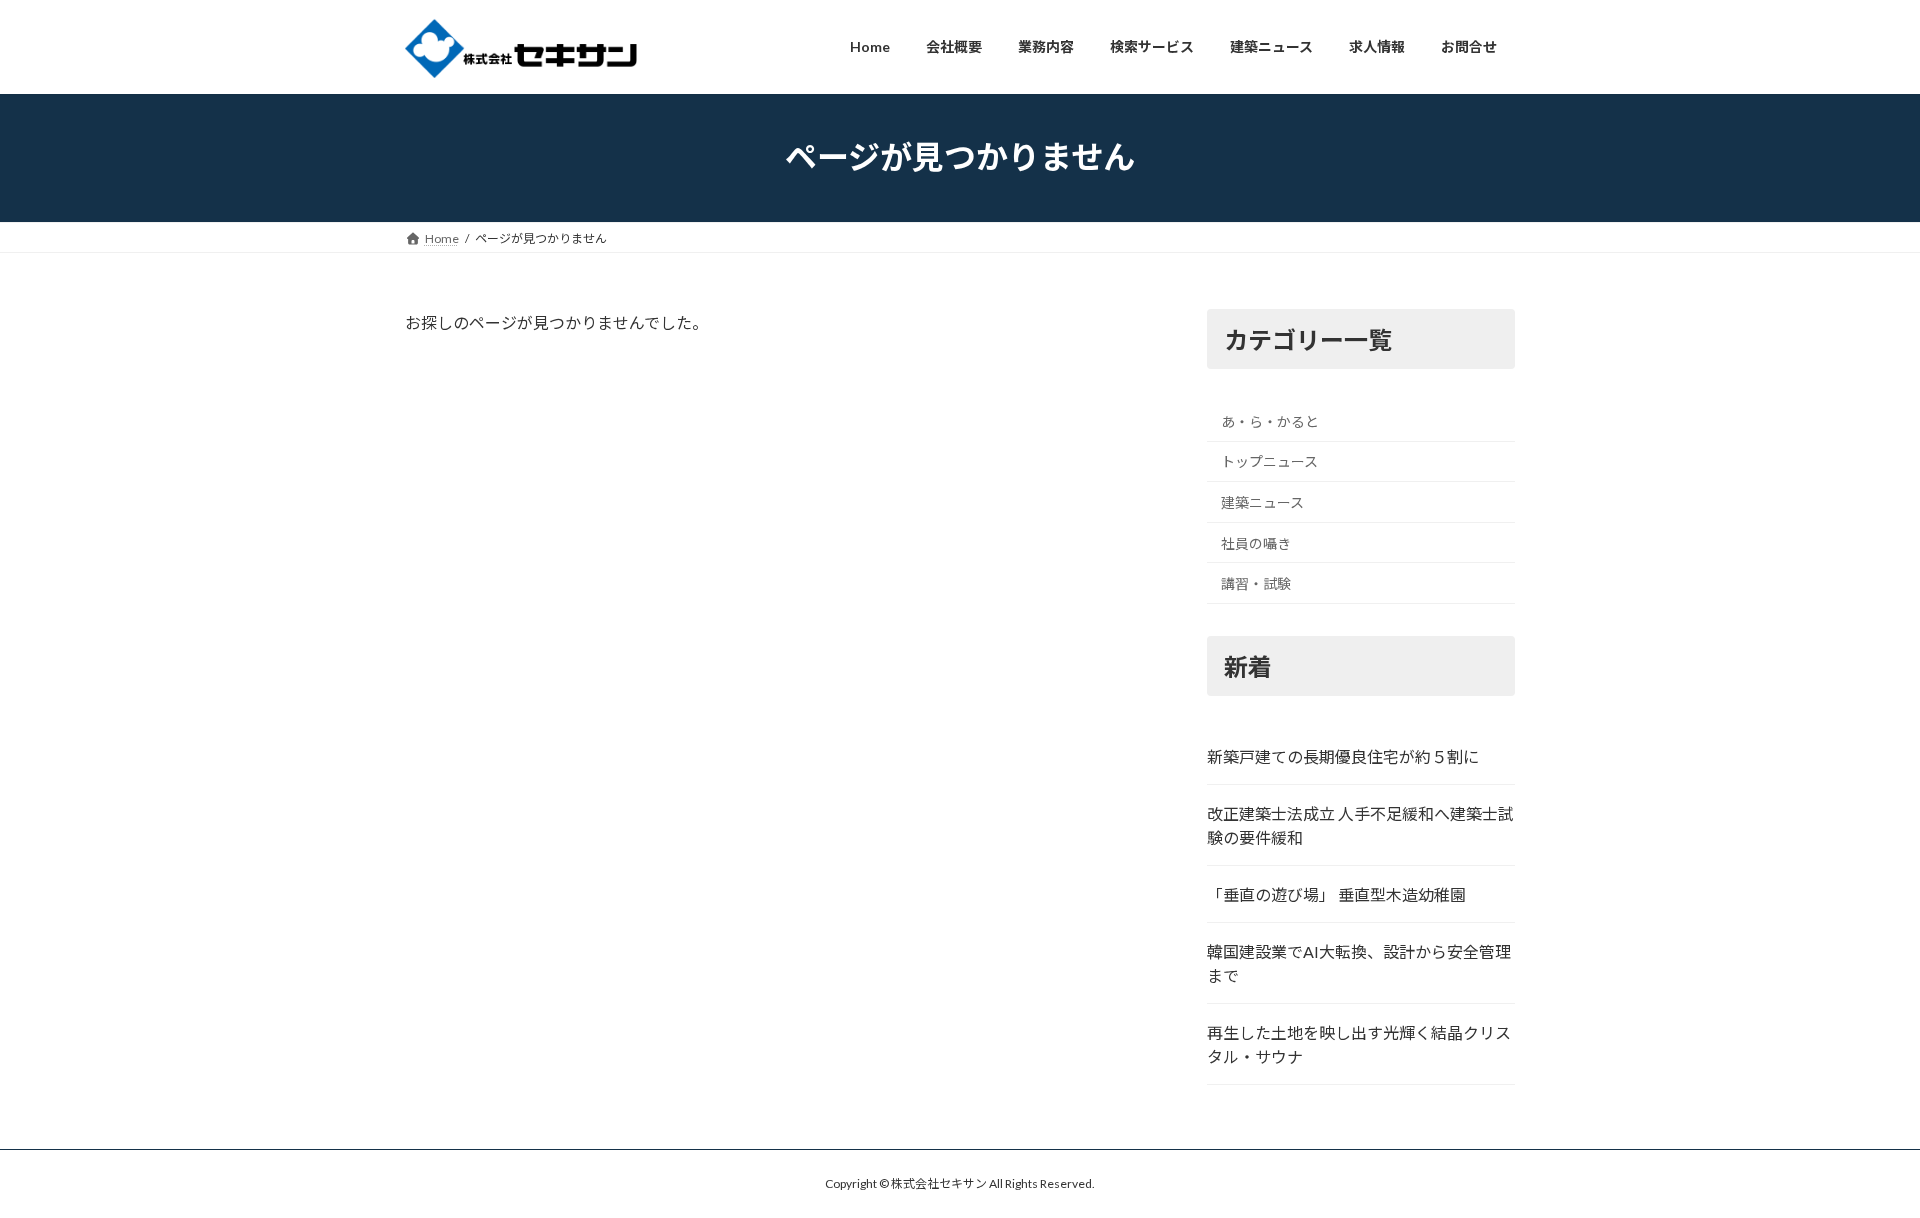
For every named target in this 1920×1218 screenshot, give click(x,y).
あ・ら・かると (1270, 420)
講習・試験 (1256, 583)
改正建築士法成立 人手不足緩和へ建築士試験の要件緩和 (1360, 825)
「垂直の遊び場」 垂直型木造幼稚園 (1336, 894)
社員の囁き (1256, 542)
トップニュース (1269, 461)
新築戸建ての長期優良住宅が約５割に (1343, 756)
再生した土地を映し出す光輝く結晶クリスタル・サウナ (1359, 1044)
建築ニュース (1262, 502)
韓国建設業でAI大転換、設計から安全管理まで (1359, 963)
